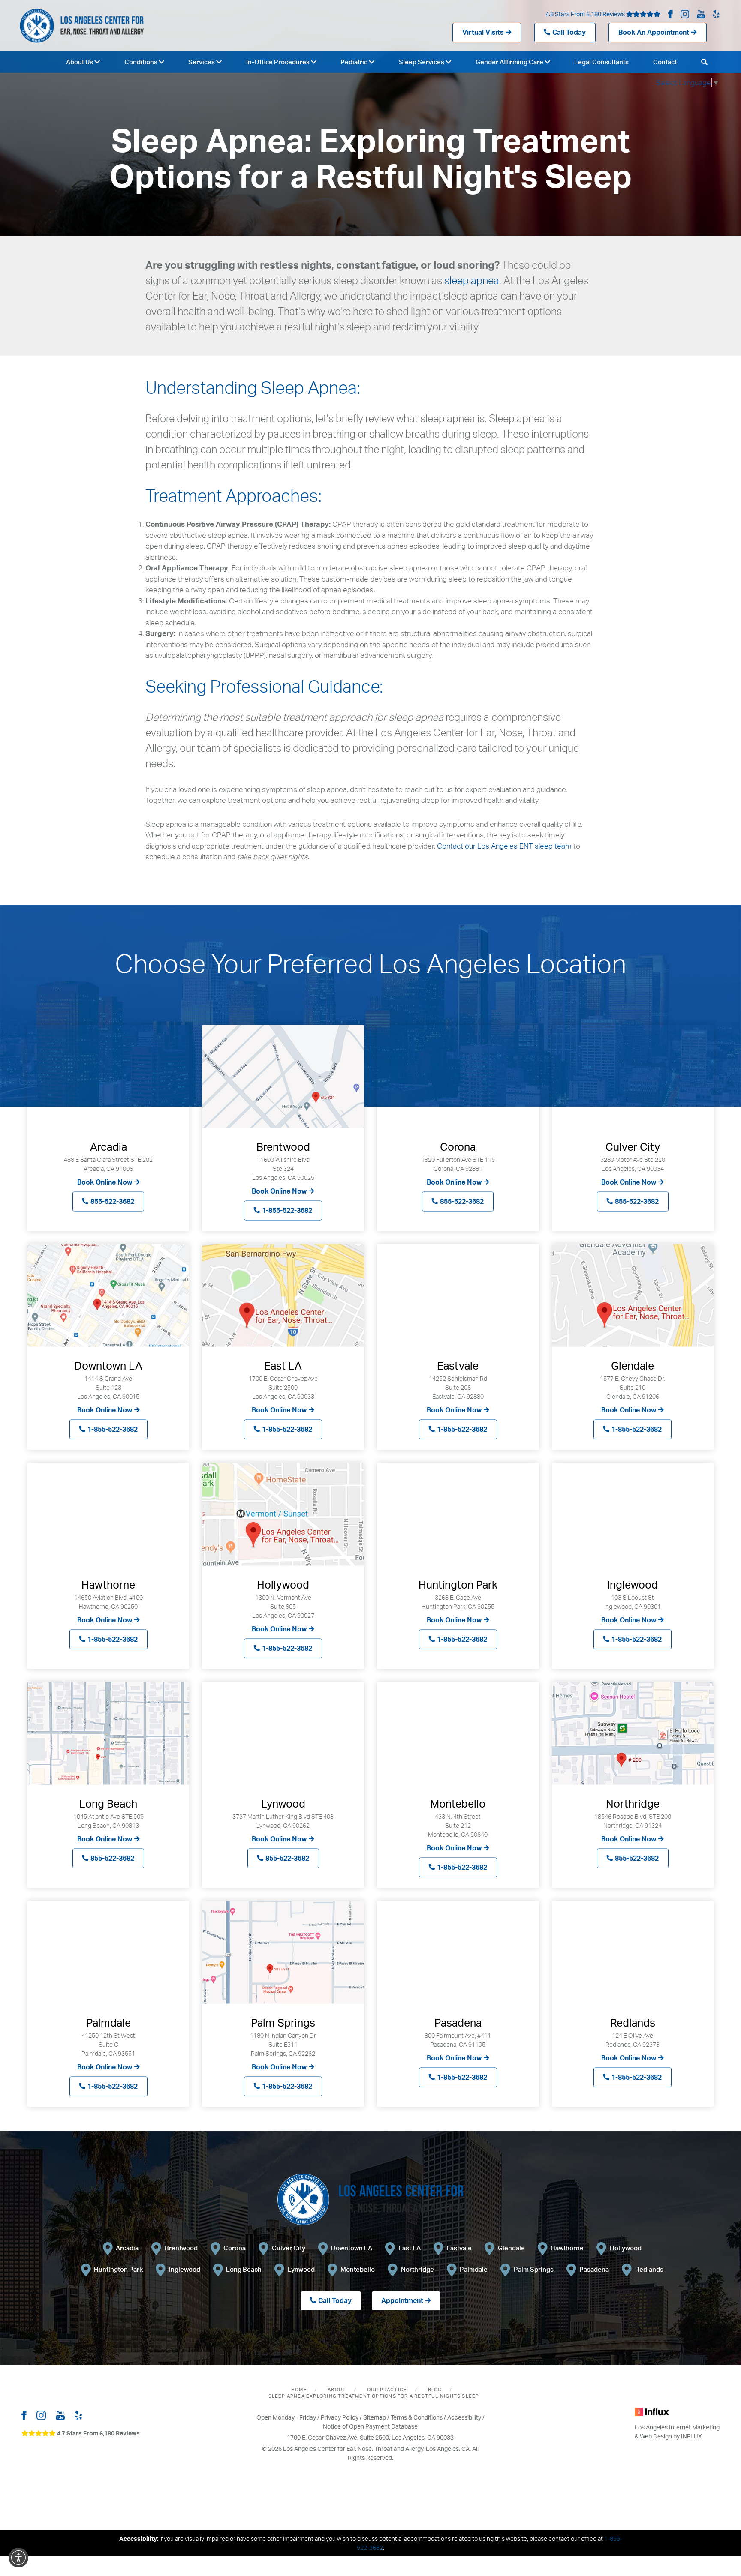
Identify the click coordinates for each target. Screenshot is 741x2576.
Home (299, 2390)
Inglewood (185, 2269)
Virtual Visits (483, 32)
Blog (435, 2390)
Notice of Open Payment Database (370, 2426)
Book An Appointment (654, 32)
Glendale (511, 2248)
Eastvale (459, 2248)
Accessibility (464, 2417)
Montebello (358, 2269)
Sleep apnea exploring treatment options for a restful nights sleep (374, 2396)
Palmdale (474, 2269)
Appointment (402, 2300)
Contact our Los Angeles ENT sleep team (504, 846)
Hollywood (626, 2248)
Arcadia (127, 2248)
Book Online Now (105, 1182)
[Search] (704, 62)
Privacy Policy (340, 2417)
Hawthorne (567, 2248)
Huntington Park (118, 2269)
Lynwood (301, 2269)
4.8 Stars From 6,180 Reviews (586, 14)
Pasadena (594, 2269)
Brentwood (181, 2248)
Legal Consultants (601, 62)
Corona (235, 2248)
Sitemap (375, 2417)
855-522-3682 (112, 1201)
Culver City (289, 2248)
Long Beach (244, 2269)
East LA (410, 2248)
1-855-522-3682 (287, 1210)
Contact (665, 62)
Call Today (569, 32)
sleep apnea (472, 280)
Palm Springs (534, 2269)
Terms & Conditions (417, 2417)
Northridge (417, 2269)
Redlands (649, 2269)
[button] (18, 2558)
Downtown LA (352, 2248)
